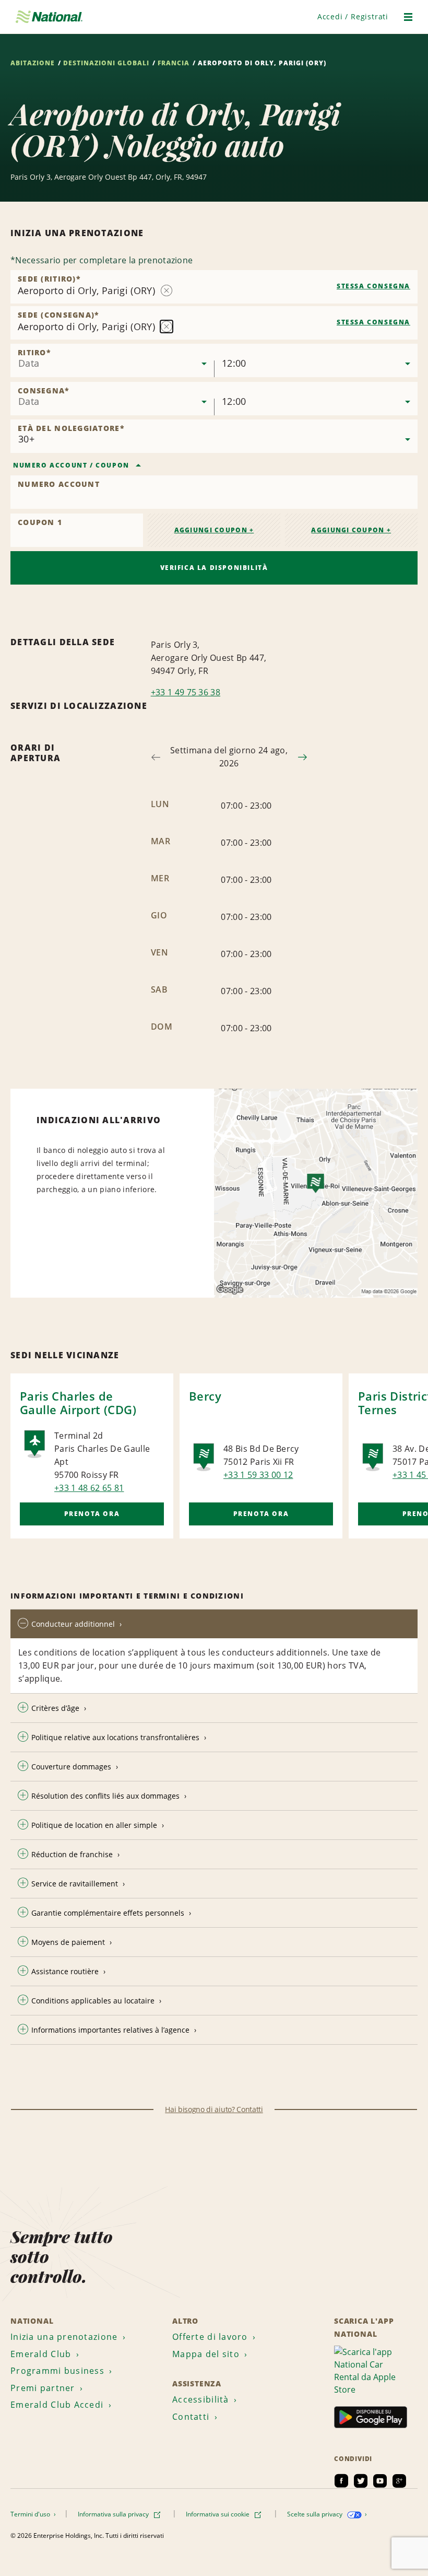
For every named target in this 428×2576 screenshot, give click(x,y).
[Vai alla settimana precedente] (156, 757)
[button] (353, 16)
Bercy (205, 1396)
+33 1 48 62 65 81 (89, 1488)
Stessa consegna (373, 286)
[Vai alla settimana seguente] (302, 757)
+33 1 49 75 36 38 (186, 692)
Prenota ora (92, 1514)
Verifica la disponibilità (214, 568)
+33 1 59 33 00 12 (258, 1475)
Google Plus (399, 2481)
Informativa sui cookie (218, 2514)
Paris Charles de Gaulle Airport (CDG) (78, 1403)
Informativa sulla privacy (114, 2514)
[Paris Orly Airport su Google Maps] (316, 1193)
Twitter (361, 2481)
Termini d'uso (31, 2514)
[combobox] (214, 287)
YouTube (380, 2481)
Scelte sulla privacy (316, 2514)
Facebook (341, 2481)
